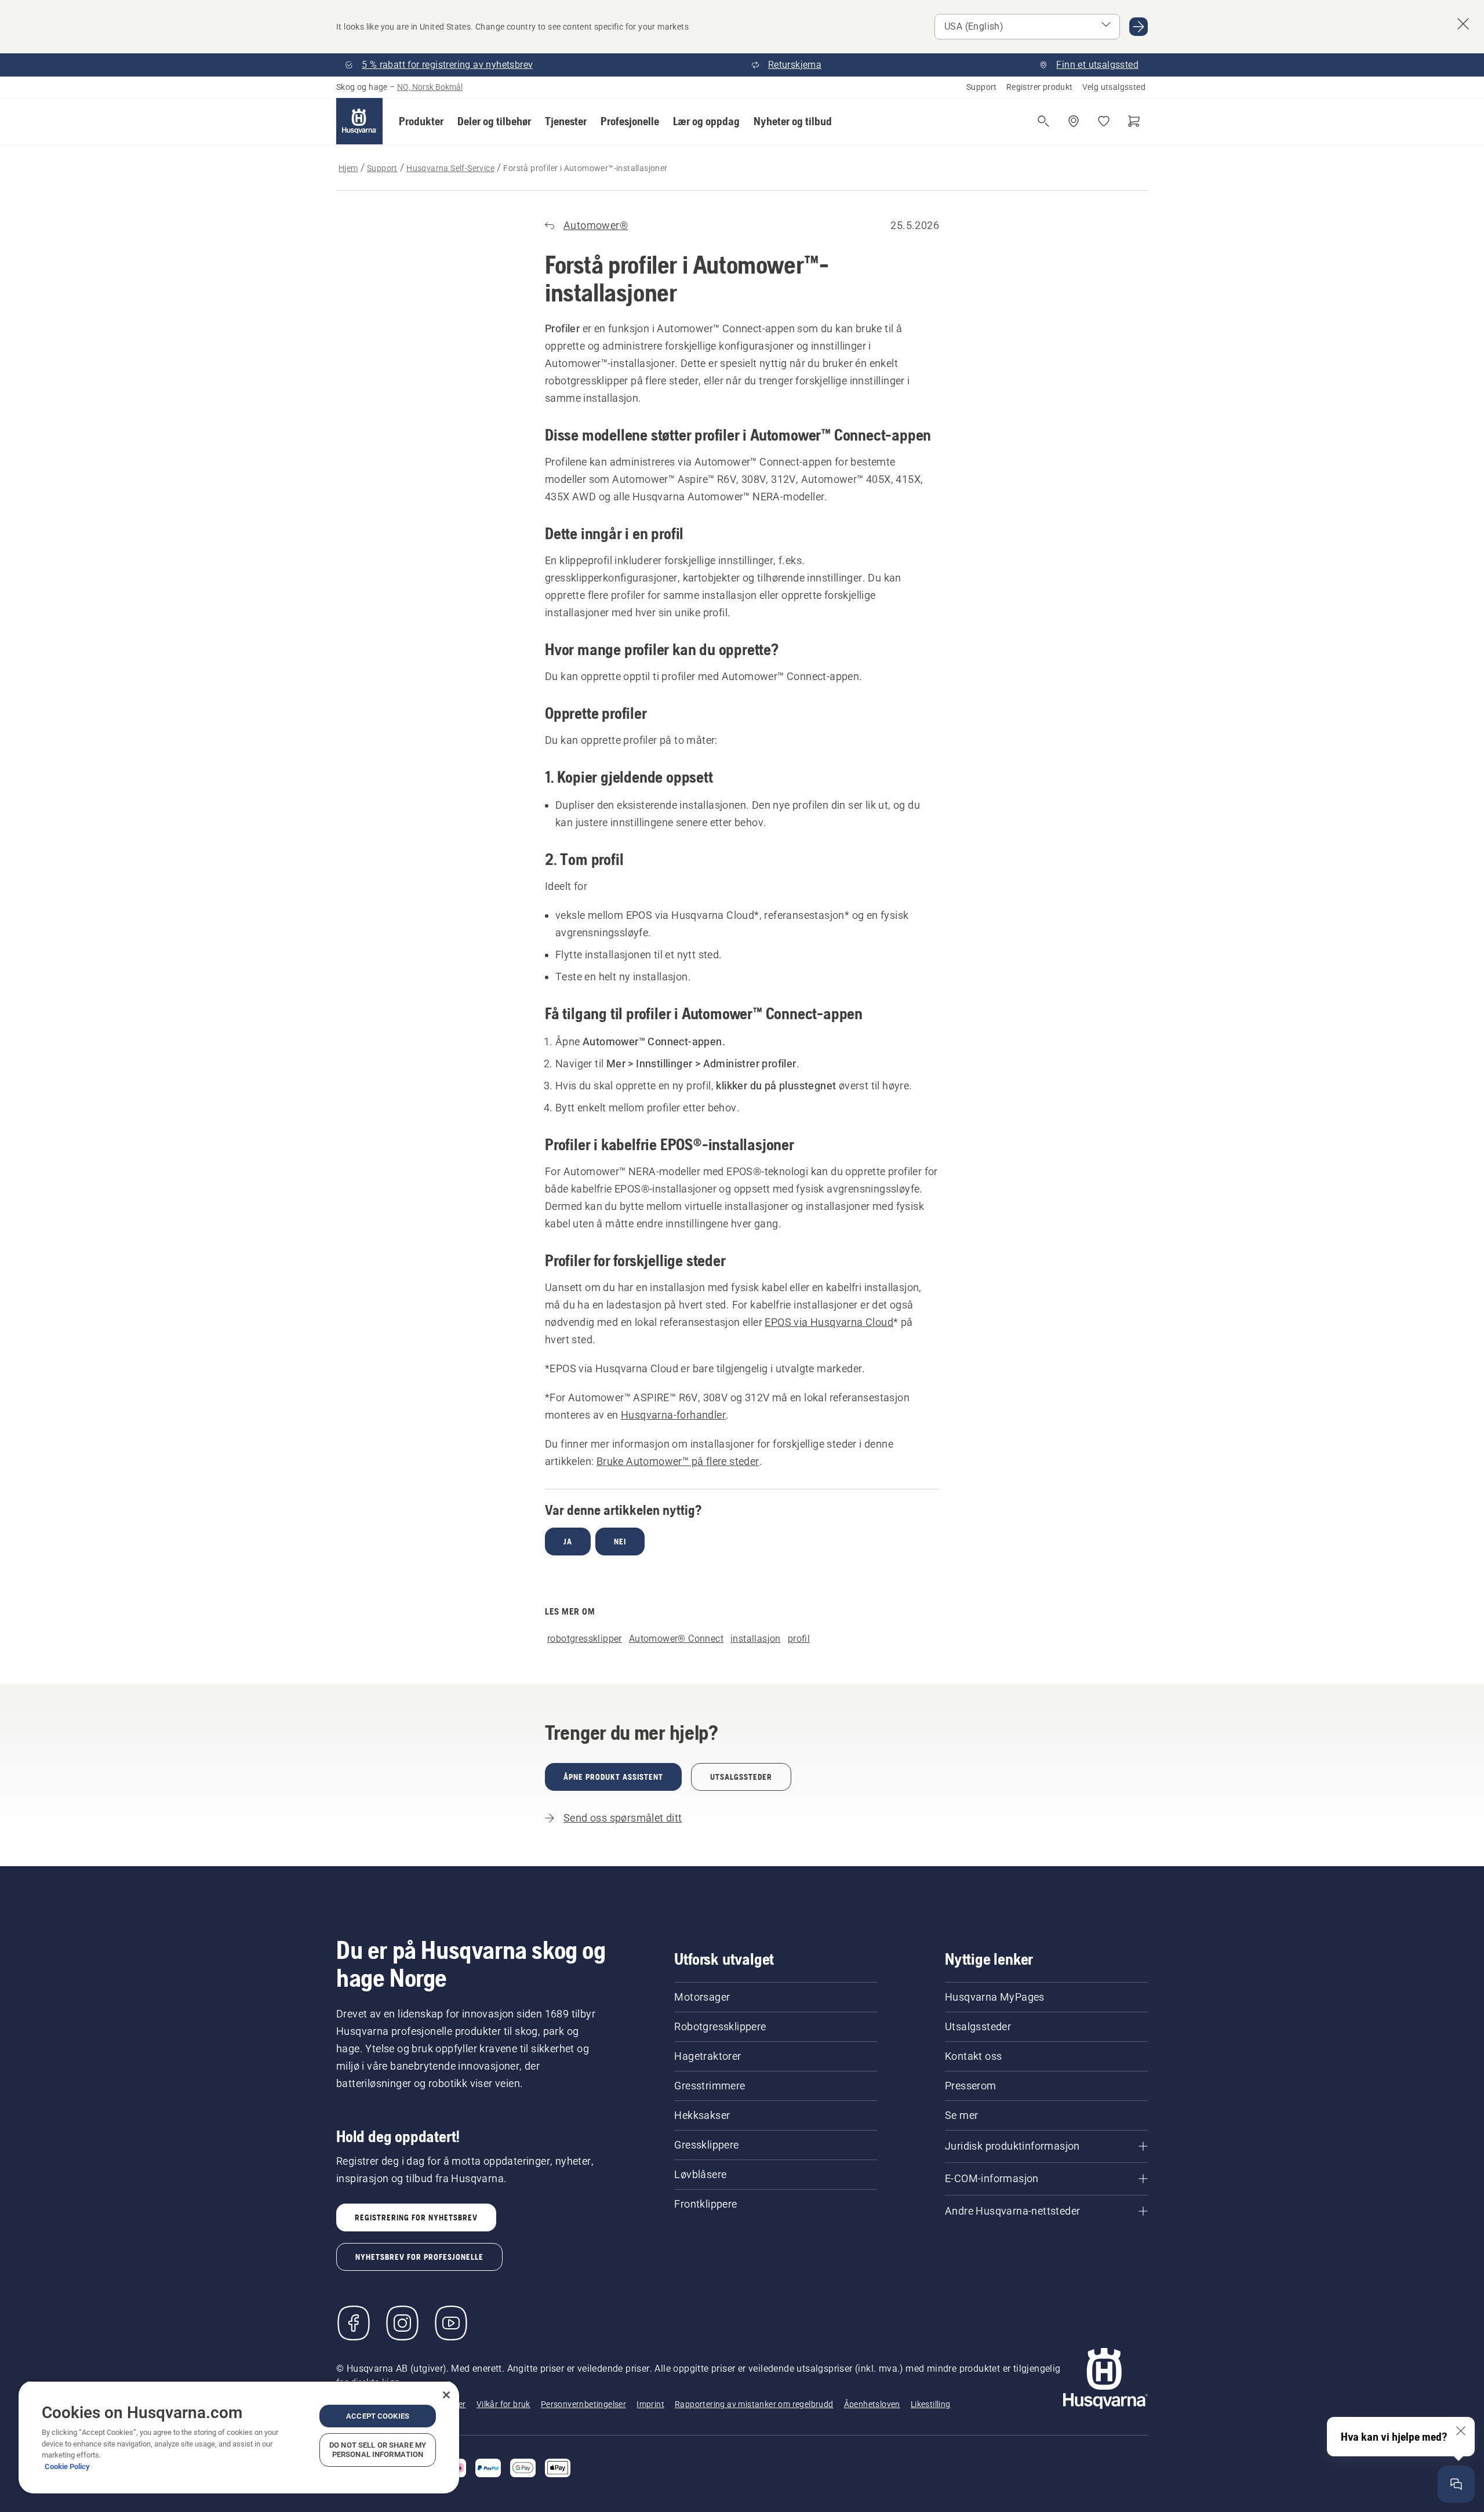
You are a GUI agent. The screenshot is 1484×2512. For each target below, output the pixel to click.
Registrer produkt (1040, 87)
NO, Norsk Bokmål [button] (430, 87)
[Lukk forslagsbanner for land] (1463, 24)
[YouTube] (451, 2323)
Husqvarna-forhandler (673, 1415)
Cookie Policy (67, 2466)
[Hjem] (359, 121)
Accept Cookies (378, 2416)
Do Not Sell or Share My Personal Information (378, 2450)
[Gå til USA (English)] (1139, 27)
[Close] (446, 2395)
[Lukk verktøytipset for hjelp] (1461, 2431)
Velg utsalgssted (1114, 87)
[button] (421, 121)
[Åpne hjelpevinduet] (1456, 2484)
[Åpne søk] (1043, 121)
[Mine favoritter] (1104, 121)
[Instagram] (402, 2323)
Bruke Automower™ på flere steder (678, 1461)
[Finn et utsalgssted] (1074, 121)
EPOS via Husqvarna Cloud (829, 1322)
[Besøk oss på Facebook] (354, 2323)
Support (982, 87)
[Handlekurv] (1134, 121)
